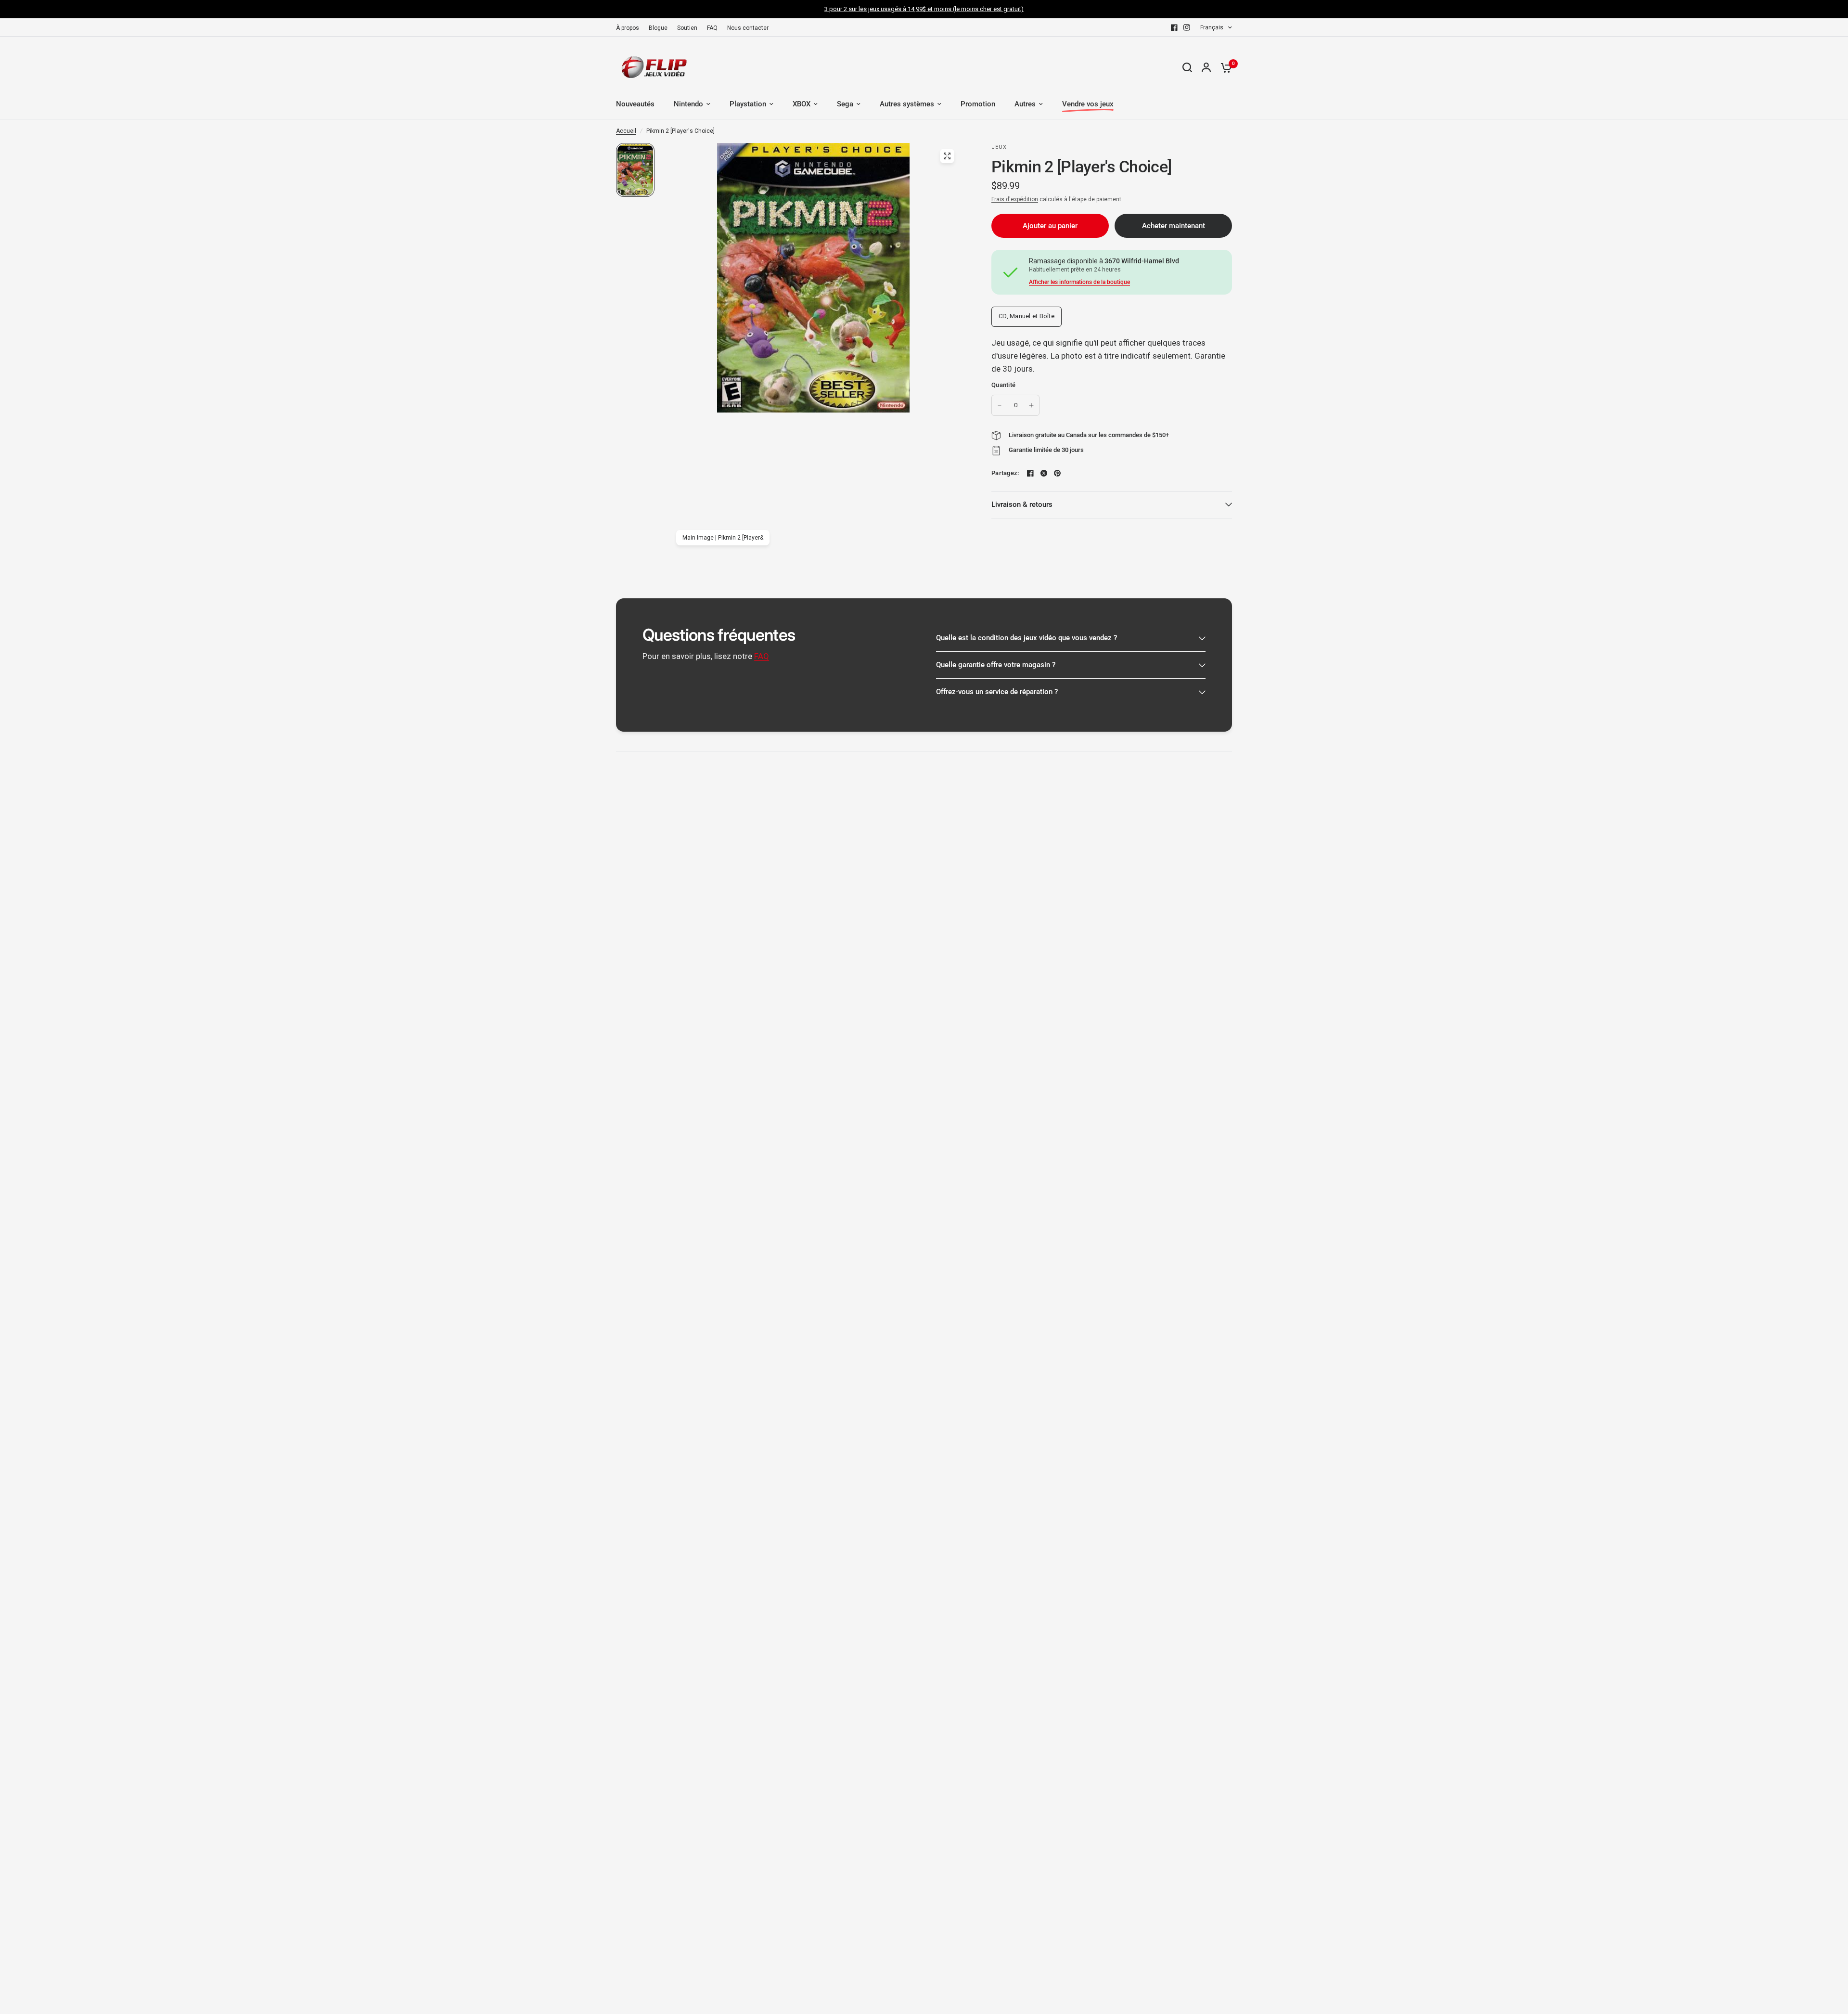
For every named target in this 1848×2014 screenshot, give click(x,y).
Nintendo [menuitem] (688, 104)
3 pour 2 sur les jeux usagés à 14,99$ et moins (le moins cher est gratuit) (924, 9)
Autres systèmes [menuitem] (907, 104)
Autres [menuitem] (1025, 104)
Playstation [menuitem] (748, 104)
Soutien (687, 28)
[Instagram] (1187, 27)
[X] (1044, 473)
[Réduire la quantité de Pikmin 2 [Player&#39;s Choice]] (1000, 405)
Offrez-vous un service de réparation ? (997, 692)
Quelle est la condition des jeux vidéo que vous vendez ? (1027, 638)
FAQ (712, 28)
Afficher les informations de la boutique (1079, 282)
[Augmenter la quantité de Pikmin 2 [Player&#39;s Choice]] (1031, 405)
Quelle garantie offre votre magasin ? (996, 665)
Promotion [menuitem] (978, 104)
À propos (628, 28)
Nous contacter (748, 28)
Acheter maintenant (1174, 226)
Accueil (626, 131)
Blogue (658, 28)
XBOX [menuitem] (802, 104)
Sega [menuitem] (845, 104)
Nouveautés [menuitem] (635, 104)
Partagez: (1005, 473)
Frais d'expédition (1015, 199)
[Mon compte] (1206, 67)
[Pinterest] (1057, 473)
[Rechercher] (1187, 67)
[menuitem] (630, 28)
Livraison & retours (1022, 504)
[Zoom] (947, 156)
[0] (1224, 67)
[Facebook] (1174, 27)
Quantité (1003, 385)
